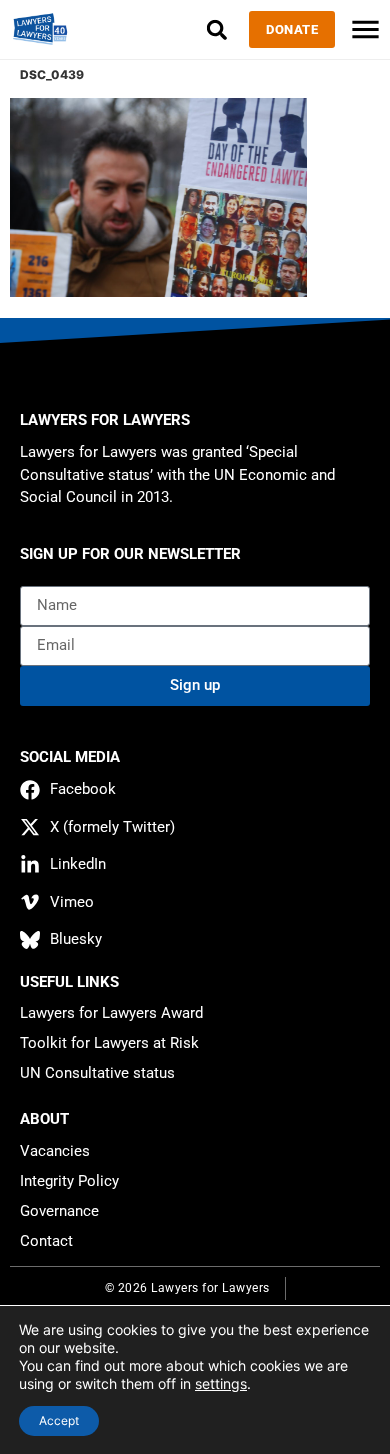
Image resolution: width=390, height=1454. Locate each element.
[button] (216, 29)
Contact (46, 1241)
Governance (59, 1211)
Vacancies (55, 1151)
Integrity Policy (69, 1181)
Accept (59, 1420)
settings (221, 1383)
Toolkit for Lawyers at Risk (109, 1043)
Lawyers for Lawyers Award (111, 1013)
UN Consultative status (97, 1073)
